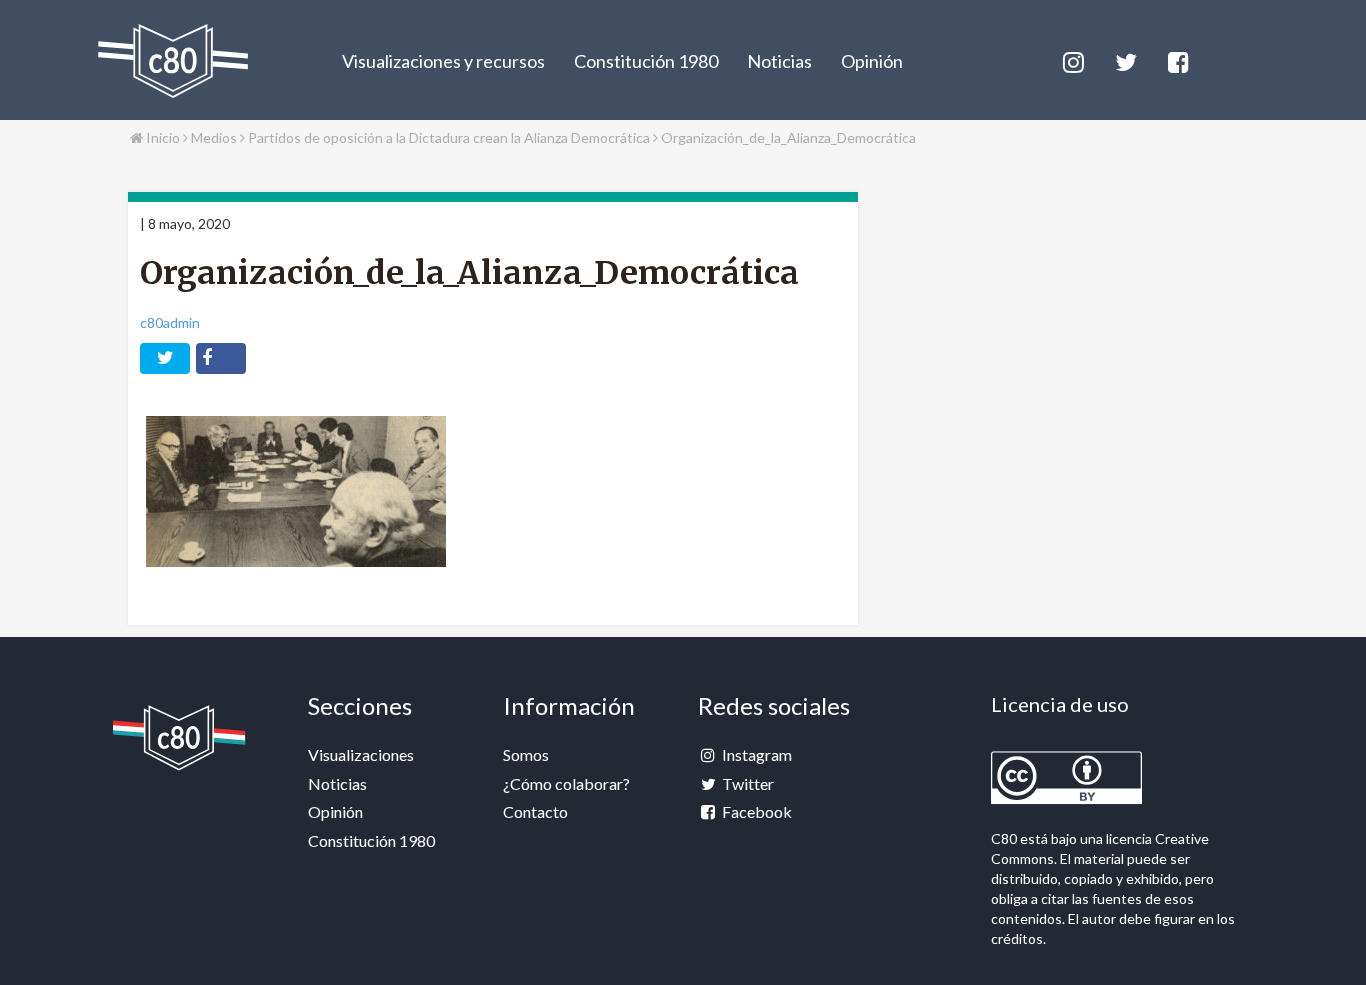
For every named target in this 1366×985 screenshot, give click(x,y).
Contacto (535, 811)
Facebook (755, 811)
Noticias (779, 61)
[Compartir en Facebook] (221, 358)
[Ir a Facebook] (1177, 59)
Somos (526, 754)
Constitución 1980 (646, 61)
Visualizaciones (361, 754)
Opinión (872, 61)
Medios (215, 137)
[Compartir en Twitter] (165, 358)
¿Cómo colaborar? (566, 783)
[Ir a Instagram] (1072, 59)
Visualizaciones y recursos (443, 61)
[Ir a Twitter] (1124, 59)
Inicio (161, 137)
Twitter (746, 783)
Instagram (755, 754)
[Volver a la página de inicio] (173, 61)
